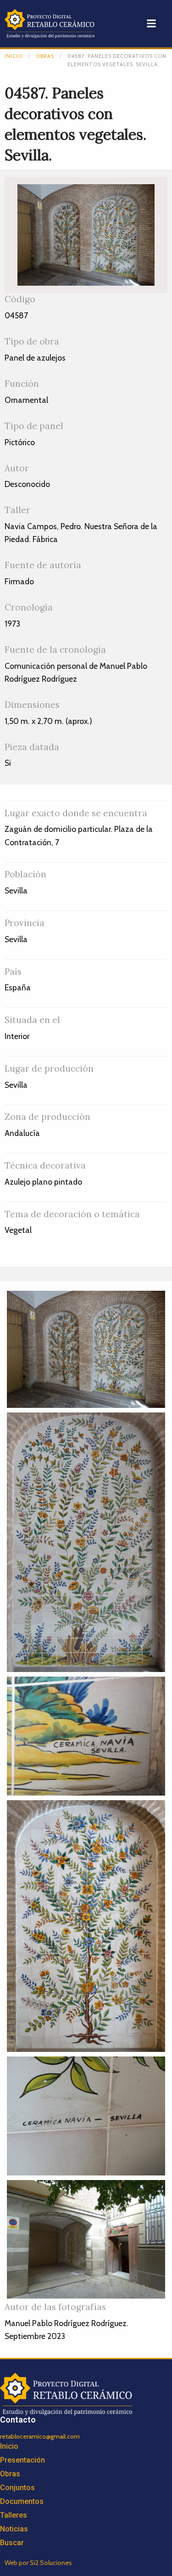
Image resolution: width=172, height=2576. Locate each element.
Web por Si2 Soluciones (38, 2563)
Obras (45, 56)
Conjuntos (17, 2488)
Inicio (14, 56)
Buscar (12, 2543)
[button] (151, 24)
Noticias (14, 2529)
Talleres (14, 2515)
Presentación (22, 2460)
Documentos (22, 2501)
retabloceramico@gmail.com (40, 2436)
